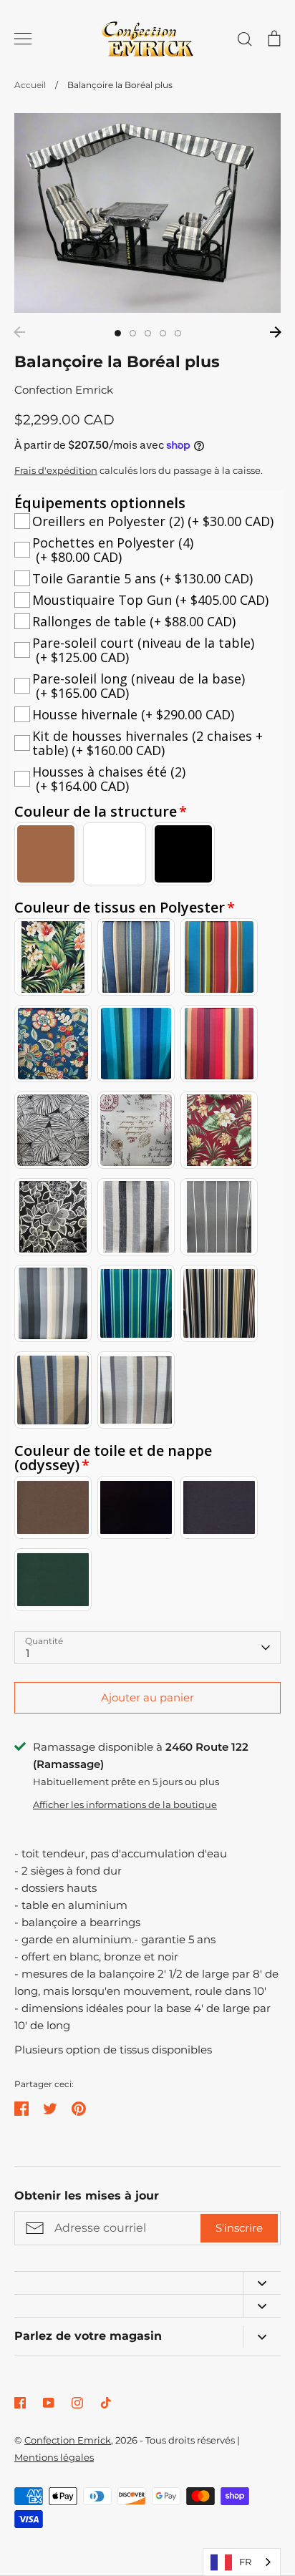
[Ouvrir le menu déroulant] (262, 2283)
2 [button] (133, 333)
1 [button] (118, 333)
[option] (147, 213)
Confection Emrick (64, 390)
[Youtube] (49, 2403)
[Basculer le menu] (23, 39)
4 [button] (163, 333)
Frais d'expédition (56, 470)
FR (245, 2562)
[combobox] (242, 2562)
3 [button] (148, 333)
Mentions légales (54, 2457)
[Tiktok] (106, 2403)
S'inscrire (239, 2228)
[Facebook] (20, 2403)
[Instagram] (77, 2403)
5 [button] (178, 333)
